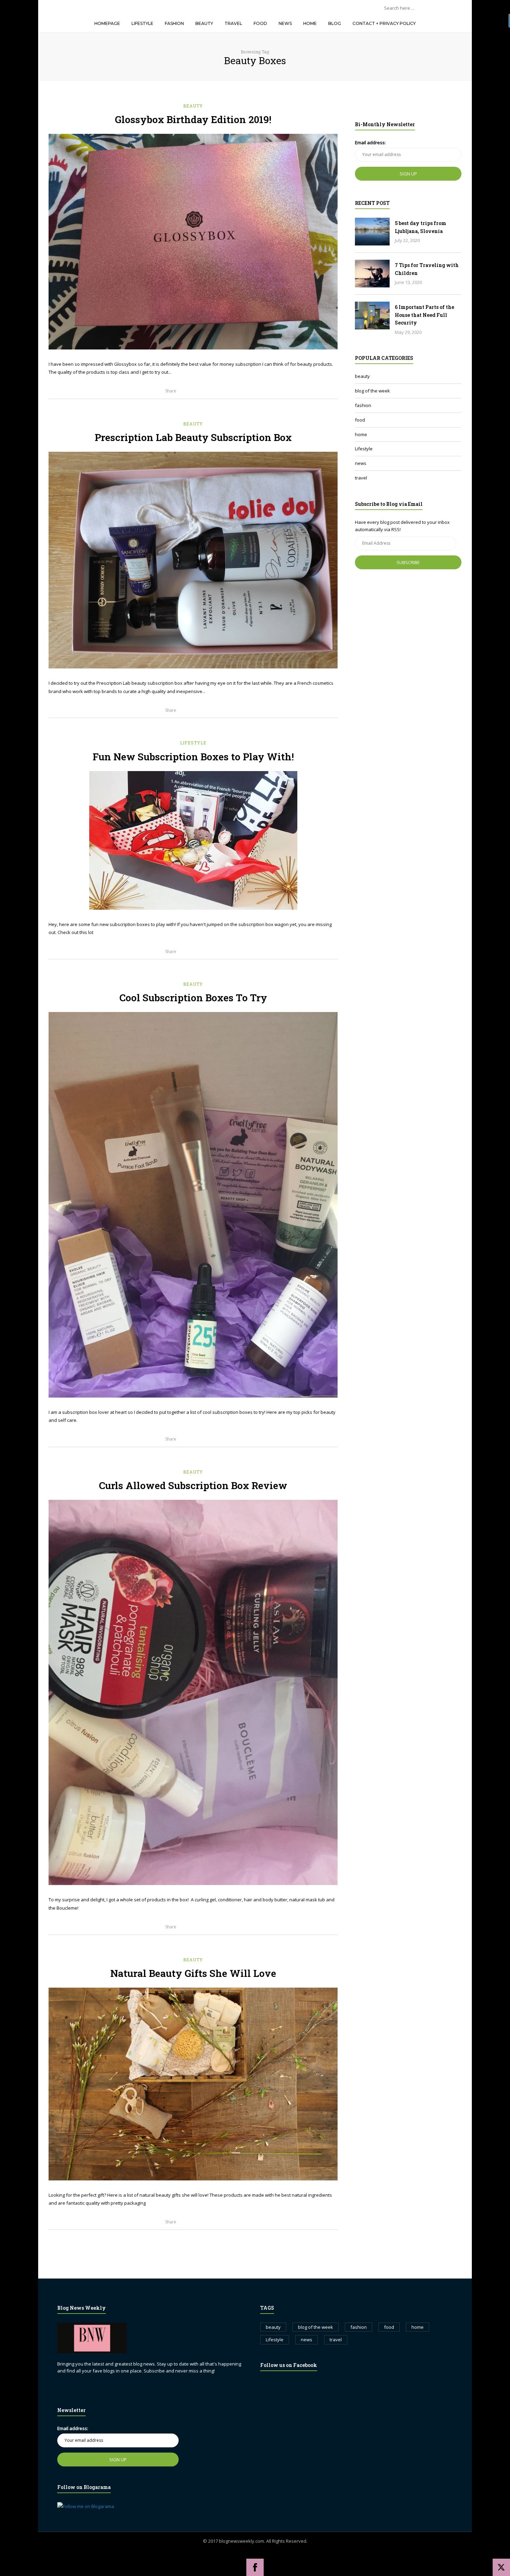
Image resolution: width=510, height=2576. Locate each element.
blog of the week (372, 391)
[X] (501, 2567)
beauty (193, 106)
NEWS (285, 23)
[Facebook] (255, 2567)
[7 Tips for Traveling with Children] (372, 274)
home (361, 434)
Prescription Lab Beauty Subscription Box (193, 437)
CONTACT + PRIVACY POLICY (384, 23)
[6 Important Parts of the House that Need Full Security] (372, 315)
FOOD (260, 23)
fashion (363, 405)
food (360, 420)
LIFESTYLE (142, 23)
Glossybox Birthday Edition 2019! (193, 119)
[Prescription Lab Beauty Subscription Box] (193, 560)
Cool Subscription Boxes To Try (193, 998)
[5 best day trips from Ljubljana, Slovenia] (372, 232)
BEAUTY (204, 23)
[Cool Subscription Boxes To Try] (193, 1205)
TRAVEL (233, 23)
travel (361, 478)
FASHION (174, 23)
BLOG (335, 23)
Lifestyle (193, 743)
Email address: (370, 142)
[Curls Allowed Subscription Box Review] (193, 1692)
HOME (310, 23)
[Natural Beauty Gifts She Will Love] (193, 2084)
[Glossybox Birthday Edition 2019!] (193, 242)
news (361, 463)
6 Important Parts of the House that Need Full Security (424, 315)
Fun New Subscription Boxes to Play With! (193, 757)
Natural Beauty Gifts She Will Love (193, 1973)
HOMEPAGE (107, 23)
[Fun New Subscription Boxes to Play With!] (193, 840)
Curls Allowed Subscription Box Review (193, 1485)
